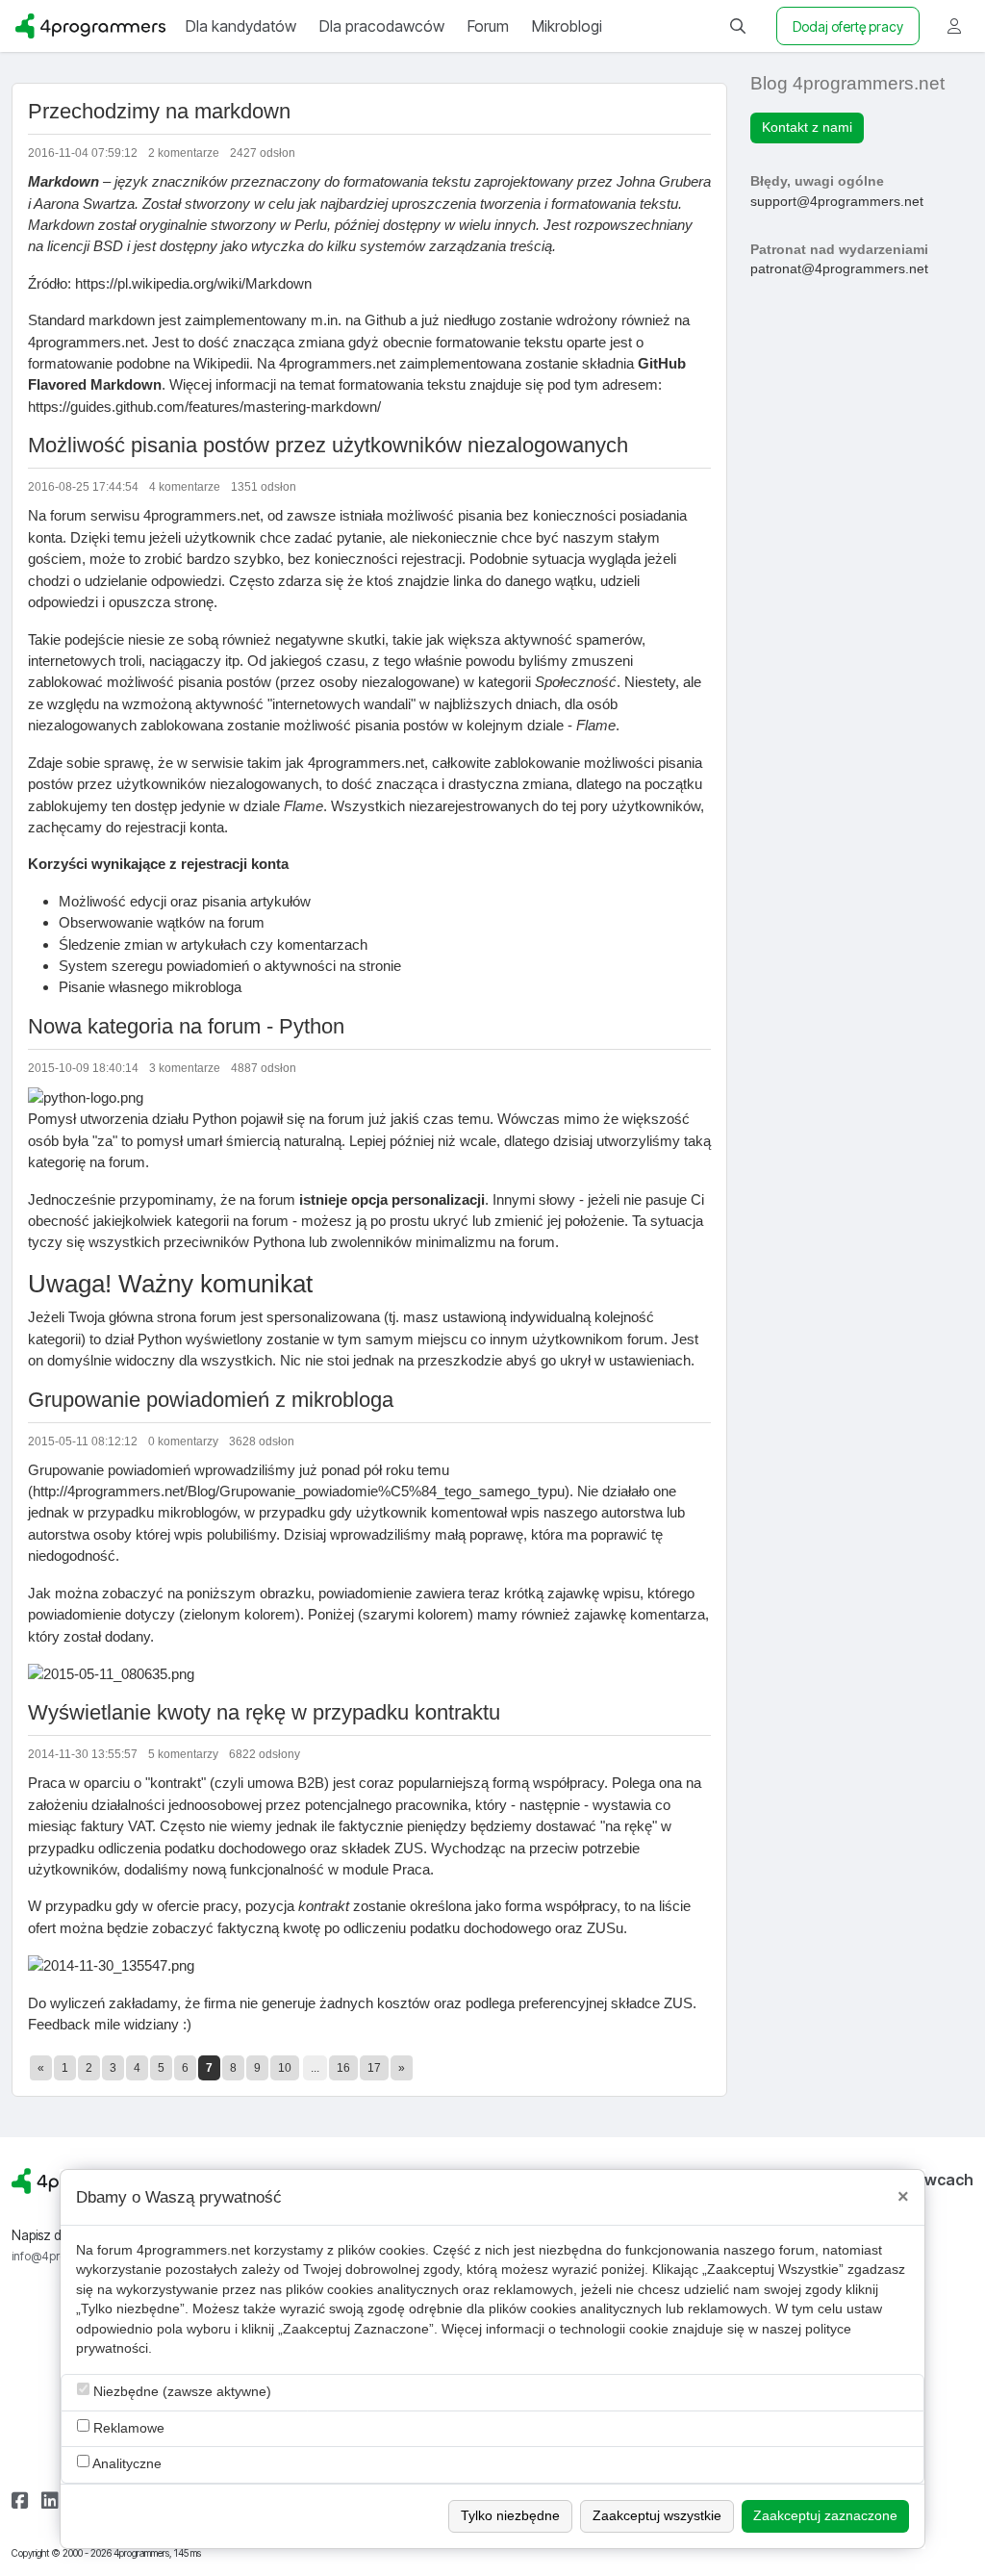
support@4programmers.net (837, 202)
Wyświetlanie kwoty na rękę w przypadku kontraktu (264, 1712)
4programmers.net (193, 2250)
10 (285, 2068)
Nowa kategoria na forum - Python (186, 1026)
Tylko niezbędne (510, 2516)
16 (343, 2068)
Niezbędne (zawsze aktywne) (180, 2392)
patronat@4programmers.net (839, 269)
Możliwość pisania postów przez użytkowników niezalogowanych (328, 445)
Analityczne (126, 2464)
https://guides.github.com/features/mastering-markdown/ (204, 407)
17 (374, 2068)
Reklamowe (127, 2428)
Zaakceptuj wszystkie (657, 2516)
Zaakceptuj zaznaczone (825, 2516)
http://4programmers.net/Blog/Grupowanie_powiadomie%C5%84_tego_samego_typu (299, 1491)
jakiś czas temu (440, 1119)
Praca (411, 1869)
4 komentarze (185, 487)
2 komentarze (184, 153)
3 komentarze (185, 1068)
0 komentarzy (183, 1441)
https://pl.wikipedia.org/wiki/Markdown (193, 283)
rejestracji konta (175, 827)
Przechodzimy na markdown (159, 111)
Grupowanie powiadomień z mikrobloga (211, 1400)
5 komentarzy (183, 1754)
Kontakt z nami (807, 128)
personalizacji (438, 1199)
